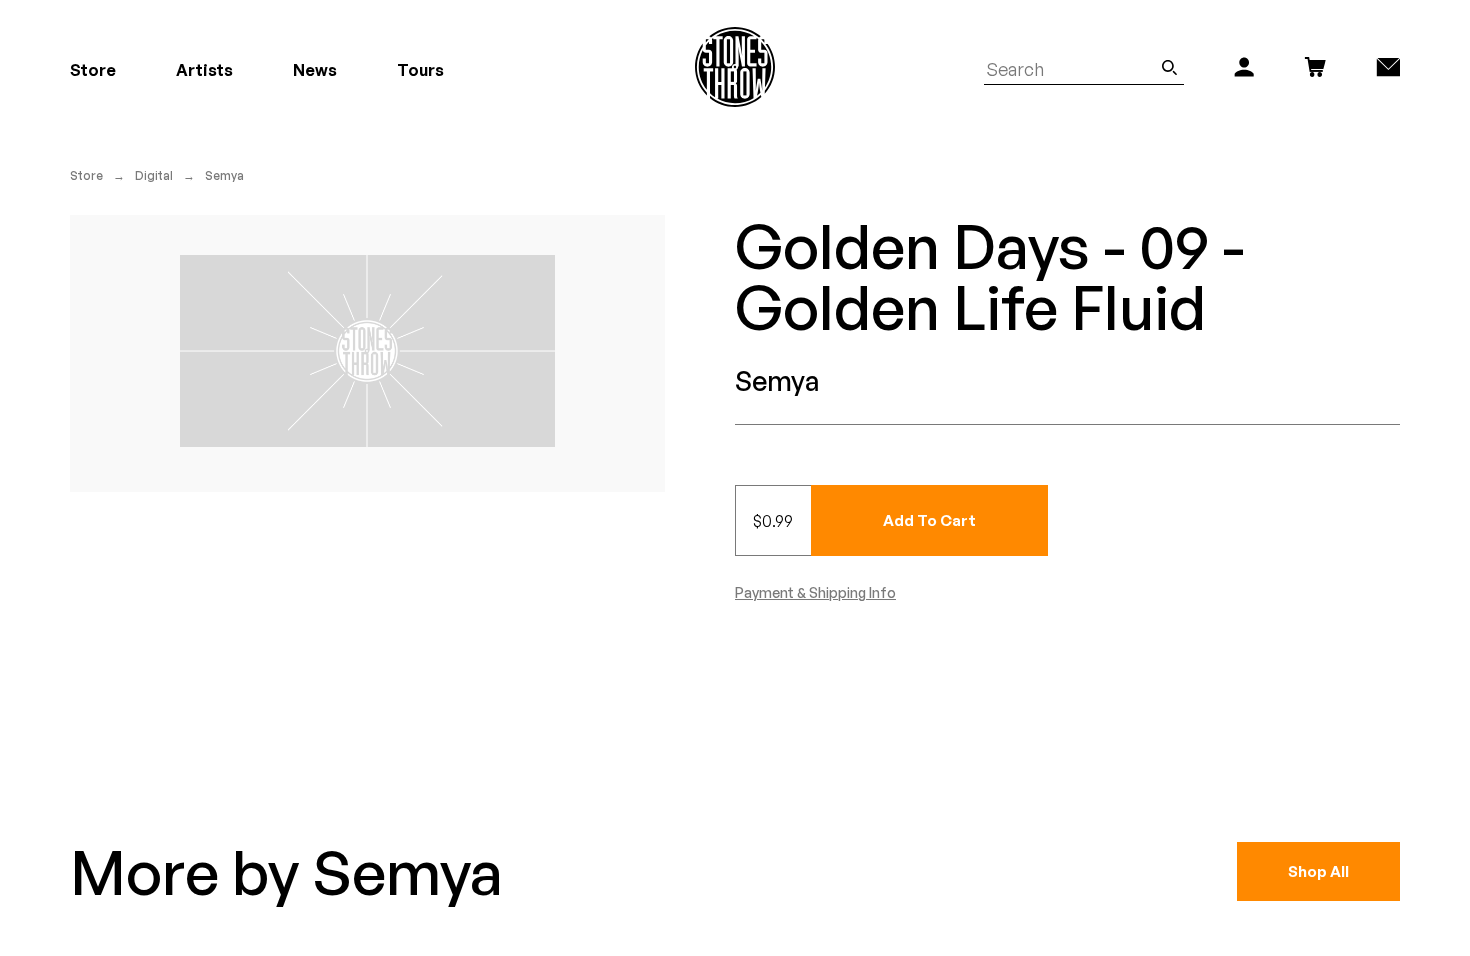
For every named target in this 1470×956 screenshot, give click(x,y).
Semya (224, 175)
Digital (154, 175)
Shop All (1318, 871)
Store (86, 175)
